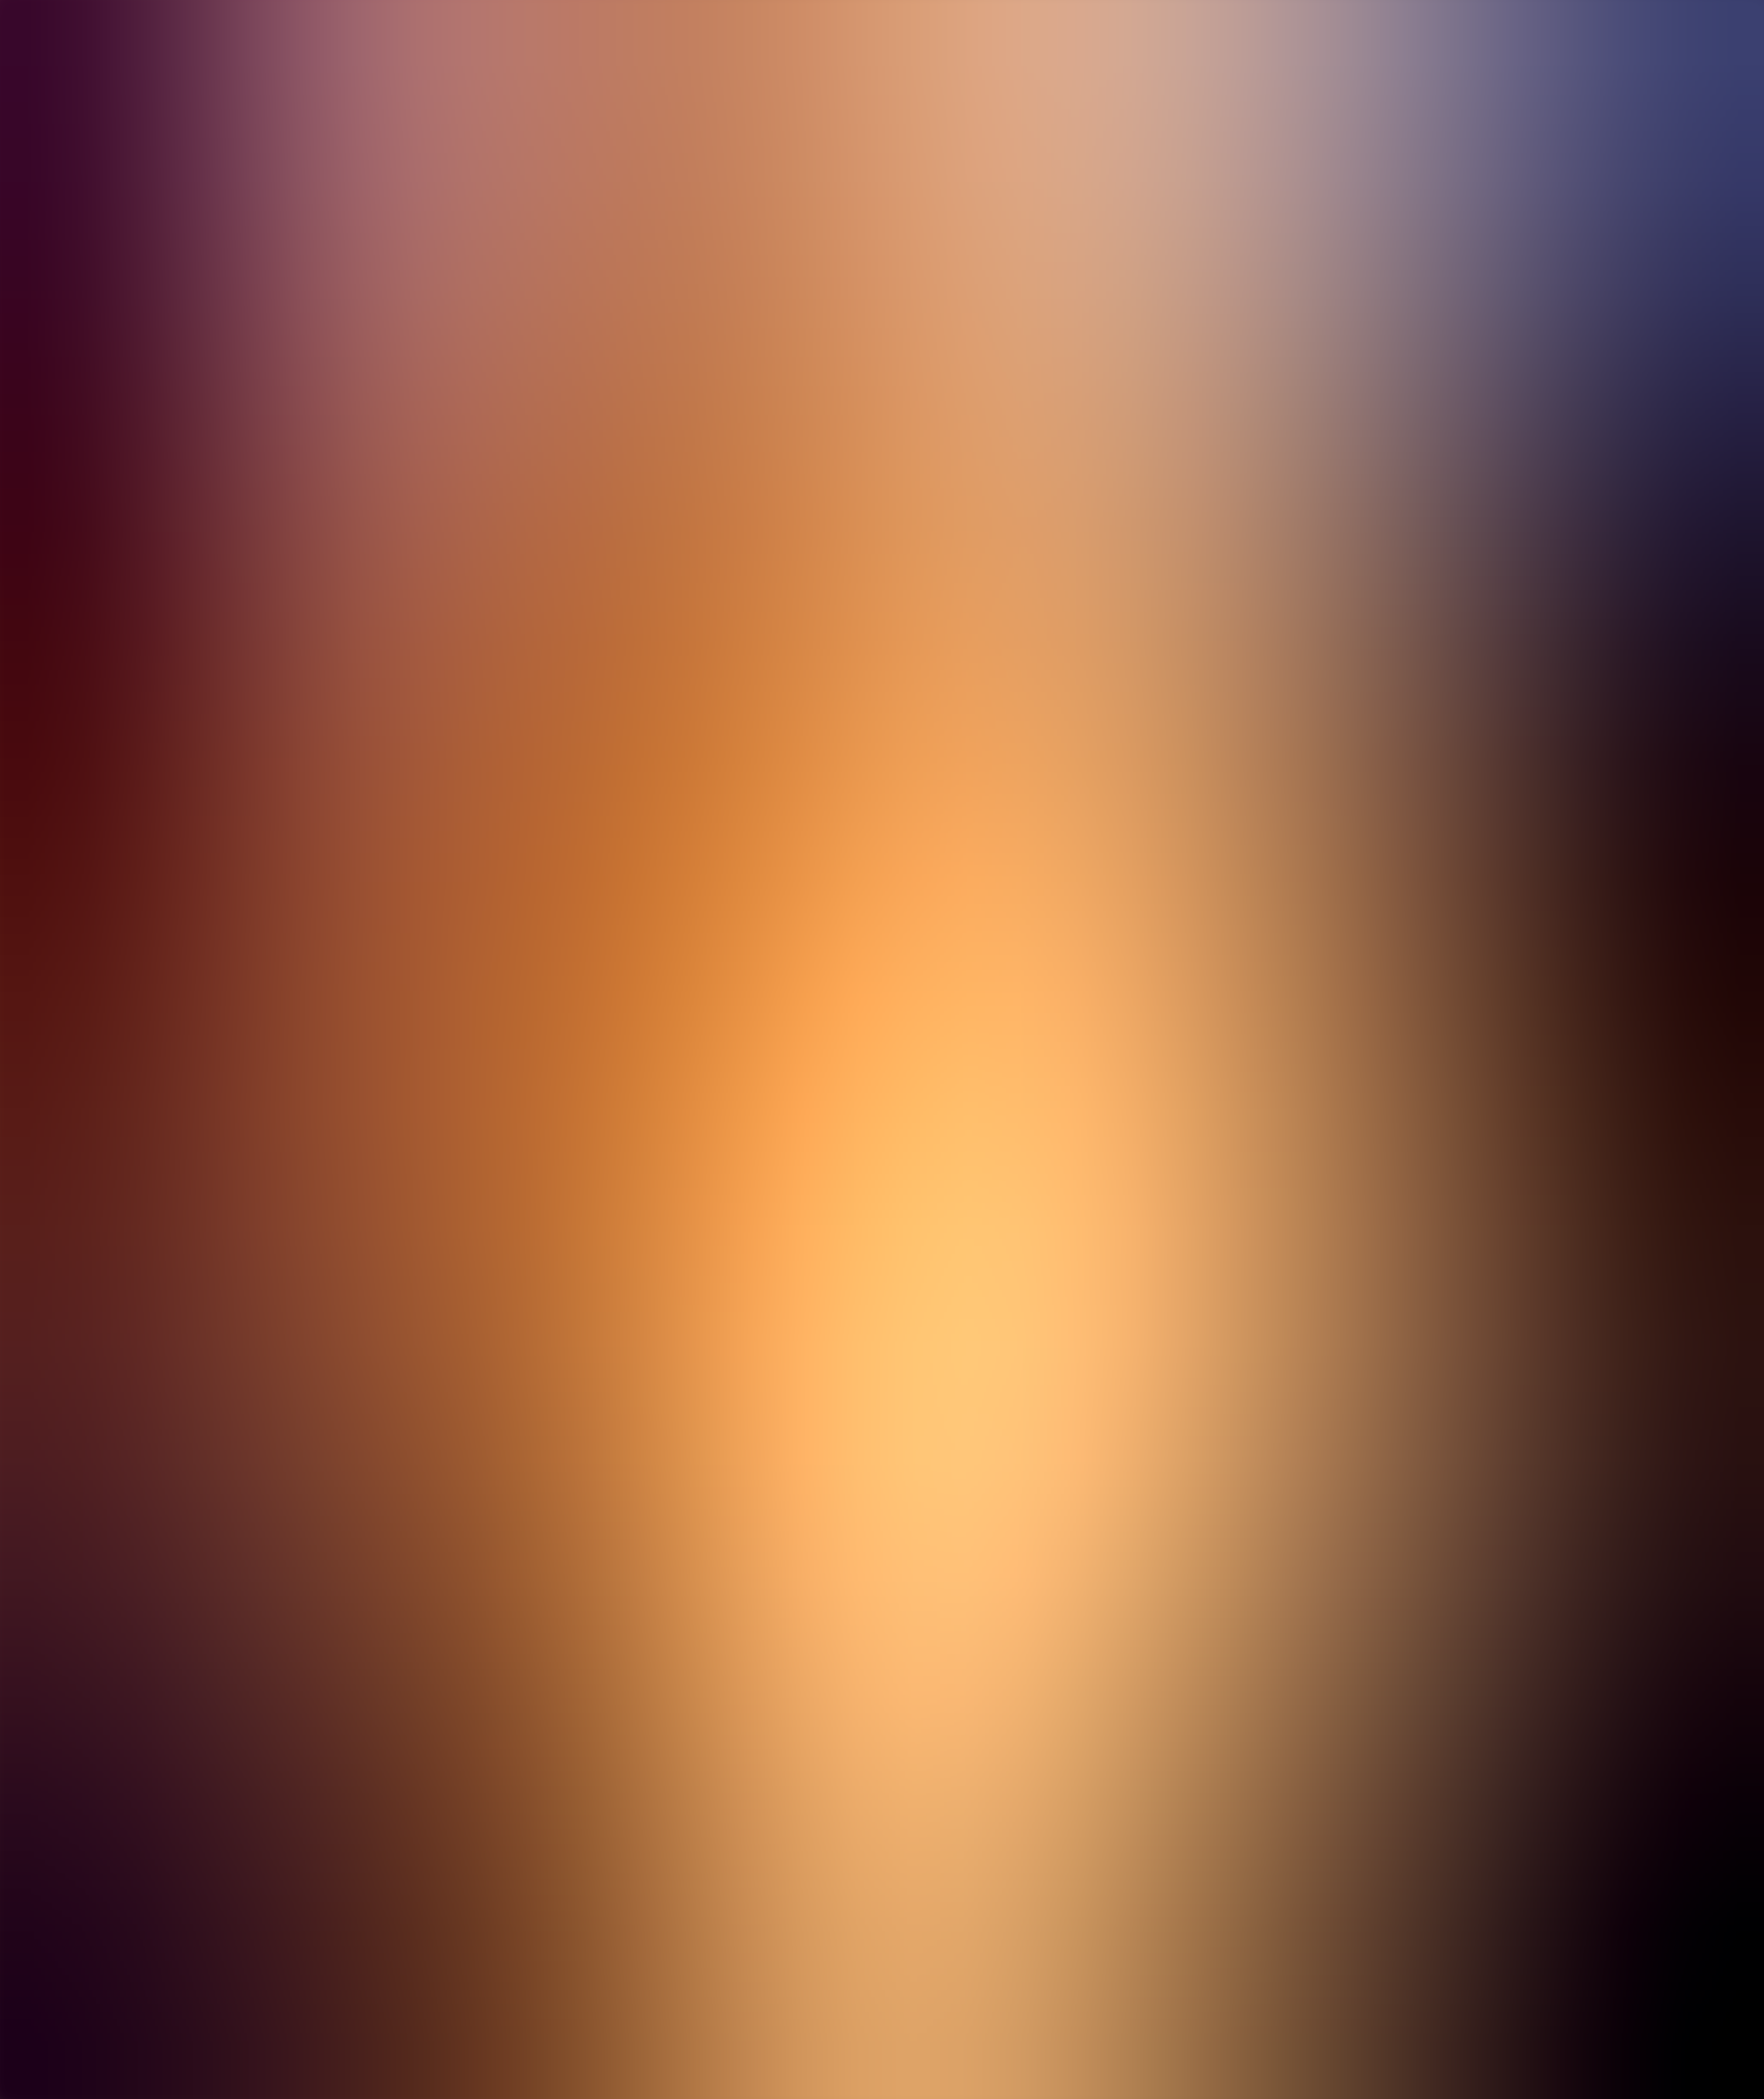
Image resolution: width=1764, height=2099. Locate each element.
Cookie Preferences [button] (50, 1342)
